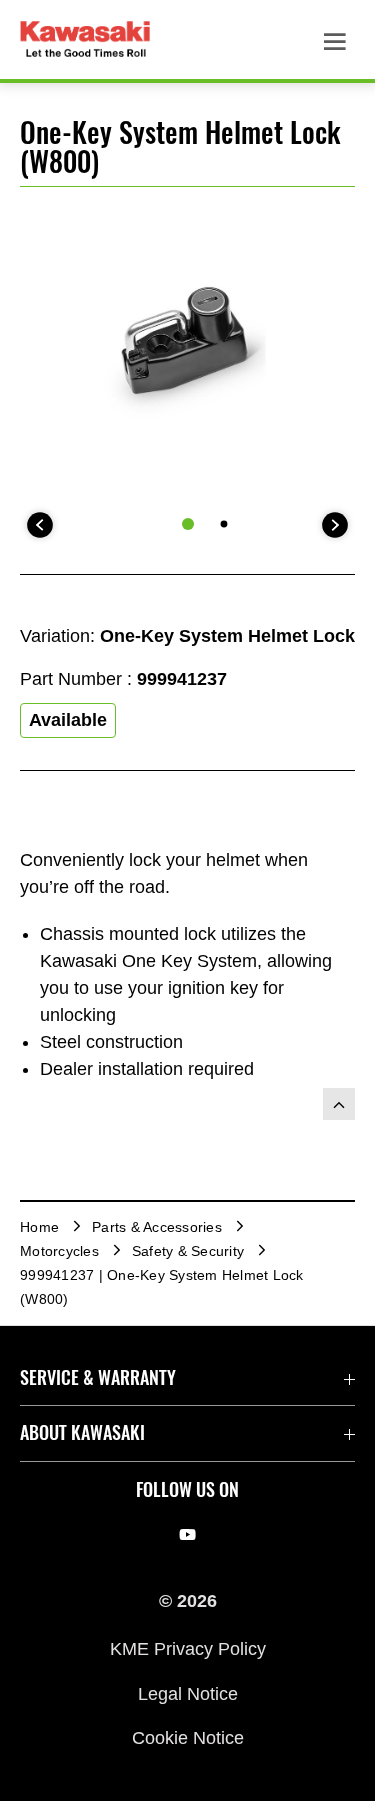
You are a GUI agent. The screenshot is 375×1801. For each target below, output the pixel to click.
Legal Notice (188, 1693)
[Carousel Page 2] (223, 524)
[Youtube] (187, 1535)
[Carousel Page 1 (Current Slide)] (188, 524)
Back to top (339, 1104)
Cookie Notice (188, 1738)
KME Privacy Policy (188, 1649)
